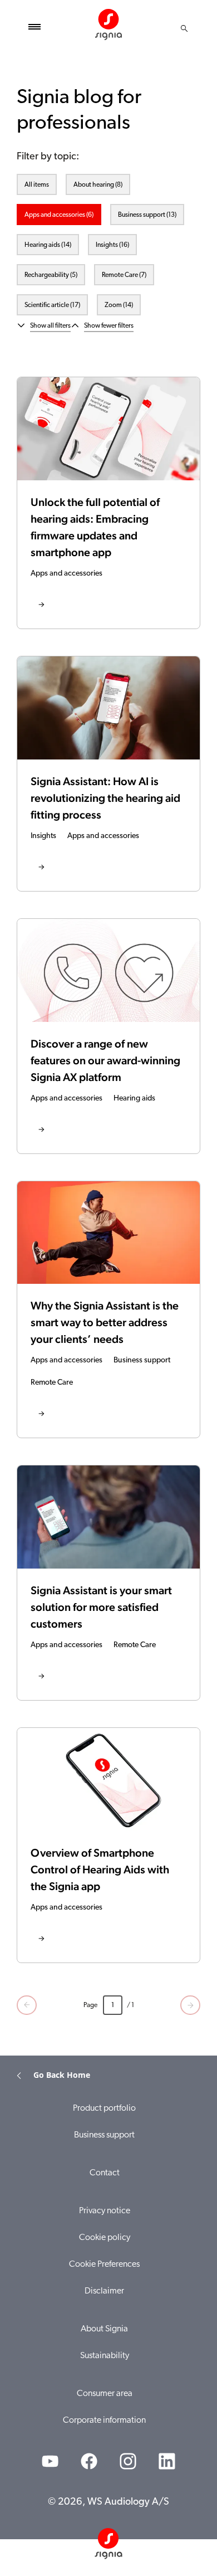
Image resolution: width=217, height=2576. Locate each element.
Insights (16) (112, 245)
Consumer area (105, 2394)
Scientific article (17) (52, 305)
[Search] (184, 28)
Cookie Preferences (104, 2265)
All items (37, 185)
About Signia (104, 2329)
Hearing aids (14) (48, 245)
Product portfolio (104, 2108)
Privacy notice (105, 2211)
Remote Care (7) (124, 275)
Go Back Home (62, 2075)
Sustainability (105, 2356)
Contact (105, 2173)
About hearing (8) (98, 185)
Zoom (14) (119, 305)
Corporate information (104, 2421)
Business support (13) (147, 215)
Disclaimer (104, 2291)
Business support (104, 2135)
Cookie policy (105, 2238)
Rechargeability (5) (51, 275)
